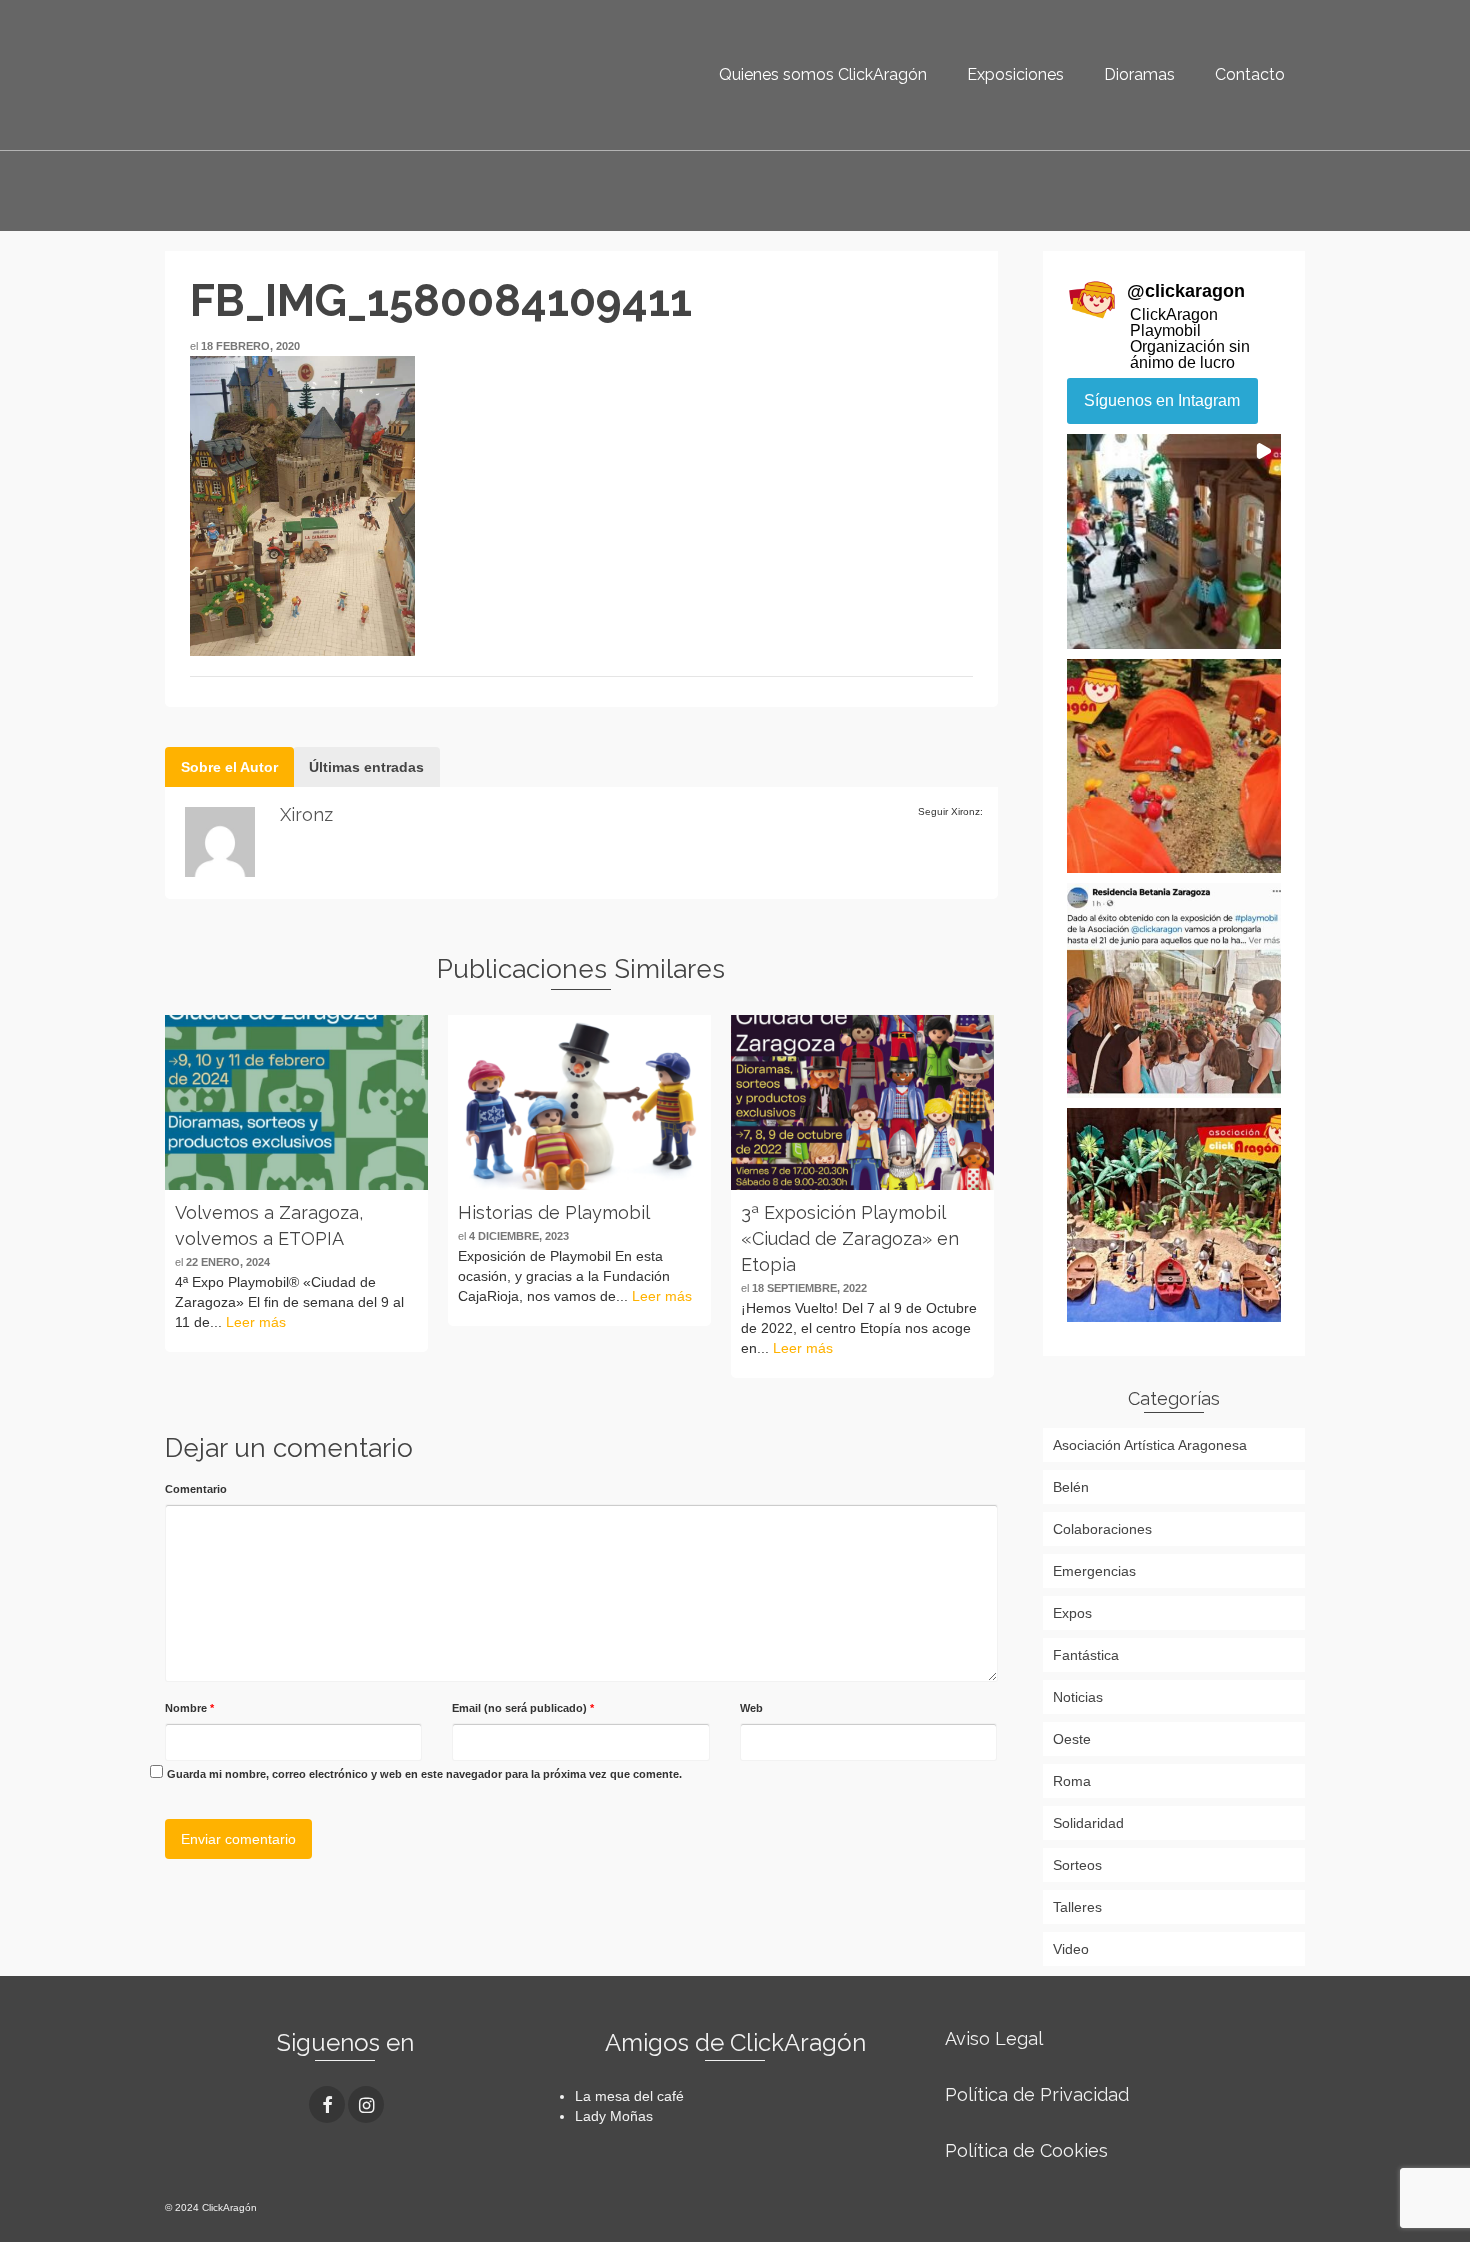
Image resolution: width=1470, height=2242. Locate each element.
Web (751, 1708)
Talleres (1077, 1907)
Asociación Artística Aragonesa (1150, 1445)
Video (1071, 1949)
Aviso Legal (994, 2038)
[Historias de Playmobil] (579, 1102)
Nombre (189, 1708)
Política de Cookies (1026, 2150)
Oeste (1072, 1739)
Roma (1072, 1781)
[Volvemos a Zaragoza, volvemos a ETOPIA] (296, 1102)
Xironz (306, 814)
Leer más (256, 1322)
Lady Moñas (614, 2116)
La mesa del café (629, 2096)
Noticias (1078, 1697)
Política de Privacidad (1037, 2094)
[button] (1174, 541)
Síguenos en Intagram (1162, 400)
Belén (1071, 1487)
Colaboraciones (1102, 1529)
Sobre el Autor (229, 767)
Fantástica (1086, 1655)
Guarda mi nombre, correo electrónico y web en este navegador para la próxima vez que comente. (424, 1774)
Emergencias (1094, 1571)
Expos (1072, 1613)
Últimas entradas (366, 767)
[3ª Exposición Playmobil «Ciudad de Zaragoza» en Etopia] (862, 1102)
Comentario (196, 1489)
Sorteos (1077, 1865)
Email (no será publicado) (523, 1708)
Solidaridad (1088, 1823)
